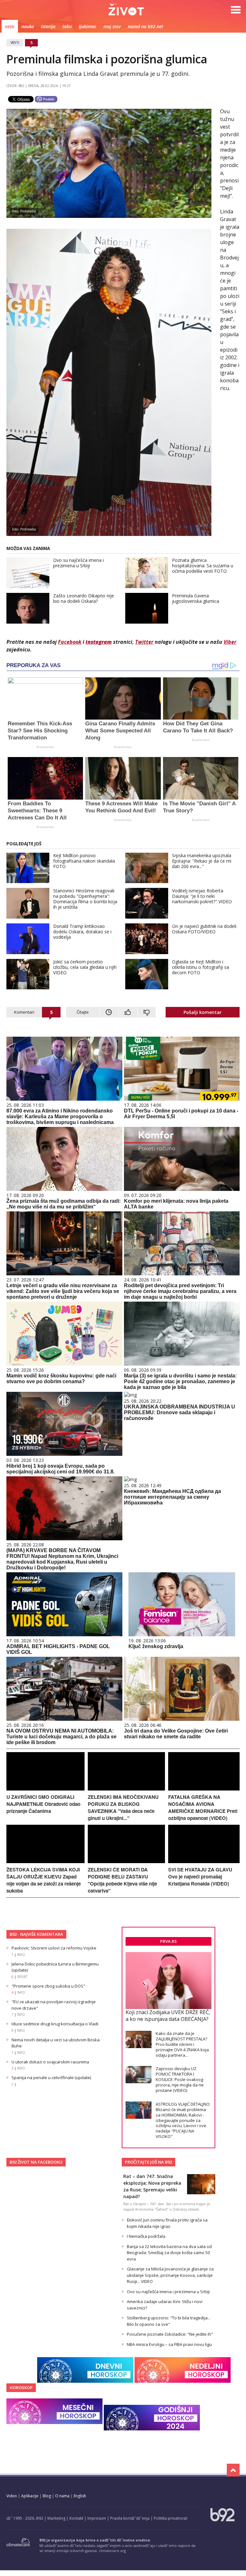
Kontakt (76, 2518)
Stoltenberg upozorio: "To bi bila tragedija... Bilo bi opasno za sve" (169, 2321)
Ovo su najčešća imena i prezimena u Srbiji (78, 563)
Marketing (56, 2518)
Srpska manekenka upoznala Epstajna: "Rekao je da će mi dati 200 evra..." (202, 861)
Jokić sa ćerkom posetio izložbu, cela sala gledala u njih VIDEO (85, 967)
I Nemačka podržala (146, 2236)
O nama (62, 2496)
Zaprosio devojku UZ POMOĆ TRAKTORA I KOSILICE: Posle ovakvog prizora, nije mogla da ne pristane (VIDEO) (180, 2079)
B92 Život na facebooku (36, 2162)
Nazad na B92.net (145, 26)
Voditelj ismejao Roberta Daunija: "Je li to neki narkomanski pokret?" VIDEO (202, 896)
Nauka (28, 26)
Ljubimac (88, 26)
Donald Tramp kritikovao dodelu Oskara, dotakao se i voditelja (82, 932)
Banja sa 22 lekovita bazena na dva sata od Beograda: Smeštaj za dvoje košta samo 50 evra (169, 2253)
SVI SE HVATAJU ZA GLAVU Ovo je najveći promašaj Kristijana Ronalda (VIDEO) (200, 1877)
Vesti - (126, 9)
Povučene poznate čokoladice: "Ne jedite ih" (170, 2334)
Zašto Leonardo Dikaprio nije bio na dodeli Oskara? (84, 598)
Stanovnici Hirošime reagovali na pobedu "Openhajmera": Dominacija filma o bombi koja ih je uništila (85, 899)
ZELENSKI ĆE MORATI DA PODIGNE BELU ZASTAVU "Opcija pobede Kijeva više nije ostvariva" (122, 1880)
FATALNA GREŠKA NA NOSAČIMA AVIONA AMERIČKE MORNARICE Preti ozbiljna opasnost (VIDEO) (203, 1807)
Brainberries (45, 747)
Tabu (67, 26)
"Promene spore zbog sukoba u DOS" (48, 1986)
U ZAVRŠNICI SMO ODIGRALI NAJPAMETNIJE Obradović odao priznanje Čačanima (43, 1804)
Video (12, 2496)
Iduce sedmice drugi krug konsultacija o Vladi (55, 2024)
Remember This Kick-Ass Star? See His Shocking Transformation (40, 731)
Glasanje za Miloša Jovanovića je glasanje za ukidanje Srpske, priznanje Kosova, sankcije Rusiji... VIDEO (170, 2275)
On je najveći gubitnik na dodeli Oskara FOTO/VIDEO (204, 929)
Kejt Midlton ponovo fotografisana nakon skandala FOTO (84, 861)
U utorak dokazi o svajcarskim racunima (50, 2062)
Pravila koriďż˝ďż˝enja (130, 2518)
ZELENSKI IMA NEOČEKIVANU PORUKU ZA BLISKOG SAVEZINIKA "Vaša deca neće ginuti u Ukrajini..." (123, 1807)
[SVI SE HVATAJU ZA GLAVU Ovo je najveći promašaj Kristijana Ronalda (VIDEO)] (204, 1861)
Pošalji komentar (203, 1012)
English (80, 2496)
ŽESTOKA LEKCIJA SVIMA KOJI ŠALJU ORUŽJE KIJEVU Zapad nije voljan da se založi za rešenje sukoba (44, 1880)
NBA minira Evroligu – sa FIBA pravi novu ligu (169, 2344)
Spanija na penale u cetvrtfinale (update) (51, 2078)
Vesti (10, 26)
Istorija (48, 26)
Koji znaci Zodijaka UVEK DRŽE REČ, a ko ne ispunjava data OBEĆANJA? (168, 2016)
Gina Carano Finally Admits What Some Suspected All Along (120, 731)
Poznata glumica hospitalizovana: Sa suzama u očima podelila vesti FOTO (203, 566)
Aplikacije (30, 2496)
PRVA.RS (168, 1941)
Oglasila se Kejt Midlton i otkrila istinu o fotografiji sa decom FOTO (201, 967)
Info (21, 1955)
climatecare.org (112, 2551)
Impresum (97, 2518)
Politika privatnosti (171, 2518)
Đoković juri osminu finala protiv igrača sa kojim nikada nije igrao (167, 2223)
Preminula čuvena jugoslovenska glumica (196, 598)
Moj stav (112, 26)
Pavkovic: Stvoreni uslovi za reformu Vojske (54, 1948)
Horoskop (21, 2388)
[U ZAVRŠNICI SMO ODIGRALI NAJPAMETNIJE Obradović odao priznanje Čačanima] (45, 1789)
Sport (22, 1977)
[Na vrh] (233, 2470)
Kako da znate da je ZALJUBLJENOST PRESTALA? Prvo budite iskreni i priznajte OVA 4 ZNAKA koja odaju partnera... (182, 2044)
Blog (47, 2496)
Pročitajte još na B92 (148, 2162)
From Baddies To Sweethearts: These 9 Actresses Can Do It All (37, 811)
